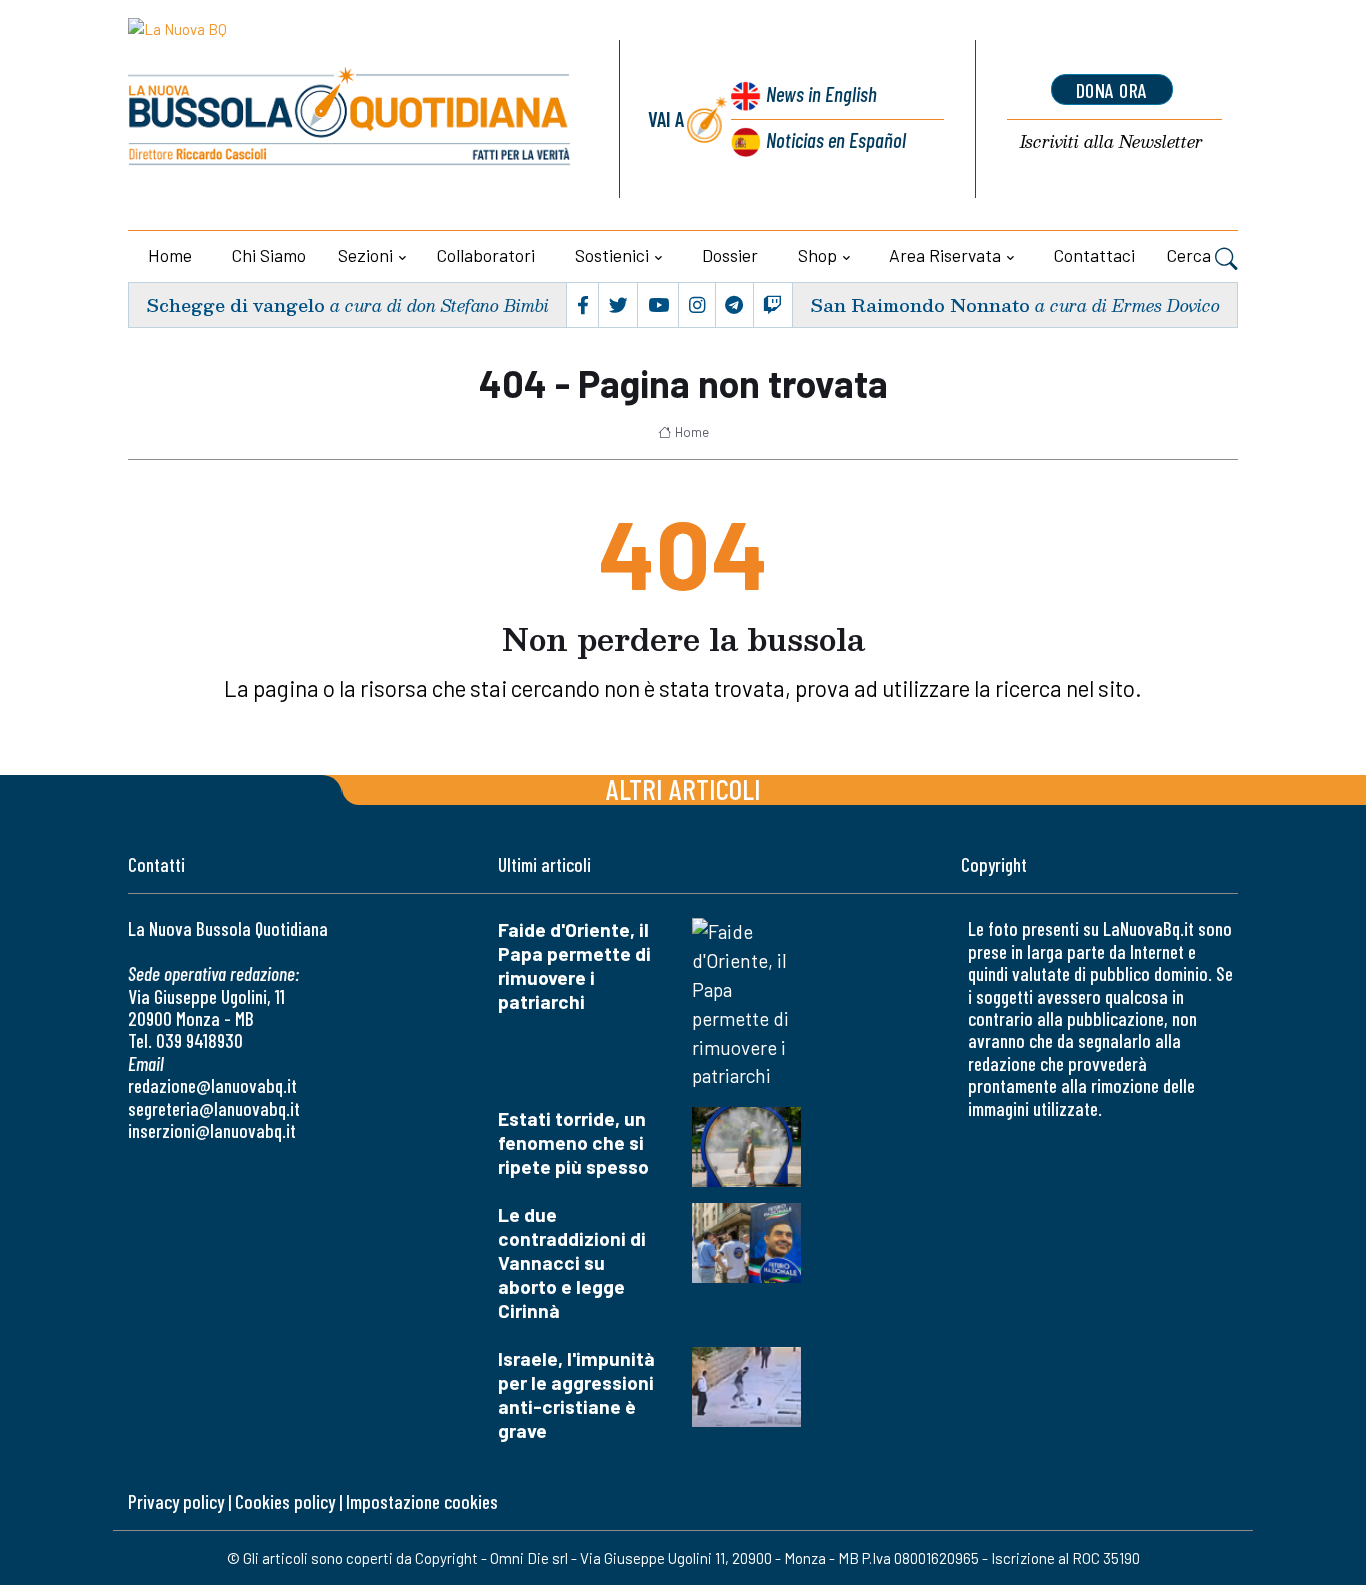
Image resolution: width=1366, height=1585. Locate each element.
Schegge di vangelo (235, 304)
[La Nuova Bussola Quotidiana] (350, 119)
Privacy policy (176, 1501)
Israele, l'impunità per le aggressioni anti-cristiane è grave (576, 1394)
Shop (817, 255)
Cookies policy (285, 1501)
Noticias (836, 139)
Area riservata (945, 255)
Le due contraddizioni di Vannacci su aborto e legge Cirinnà (572, 1262)
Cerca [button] (1191, 255)
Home (170, 255)
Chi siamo (269, 255)
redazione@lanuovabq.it (212, 1085)
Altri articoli (683, 788)
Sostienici (612, 255)
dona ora (1112, 90)
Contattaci (1094, 255)
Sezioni (365, 255)
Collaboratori (486, 255)
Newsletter (1111, 142)
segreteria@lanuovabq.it (214, 1108)
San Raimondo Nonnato (920, 304)
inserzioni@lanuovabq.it (212, 1130)
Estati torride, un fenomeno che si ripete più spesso (573, 1142)
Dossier (730, 255)
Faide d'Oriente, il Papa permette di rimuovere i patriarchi (574, 965)
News (821, 93)
